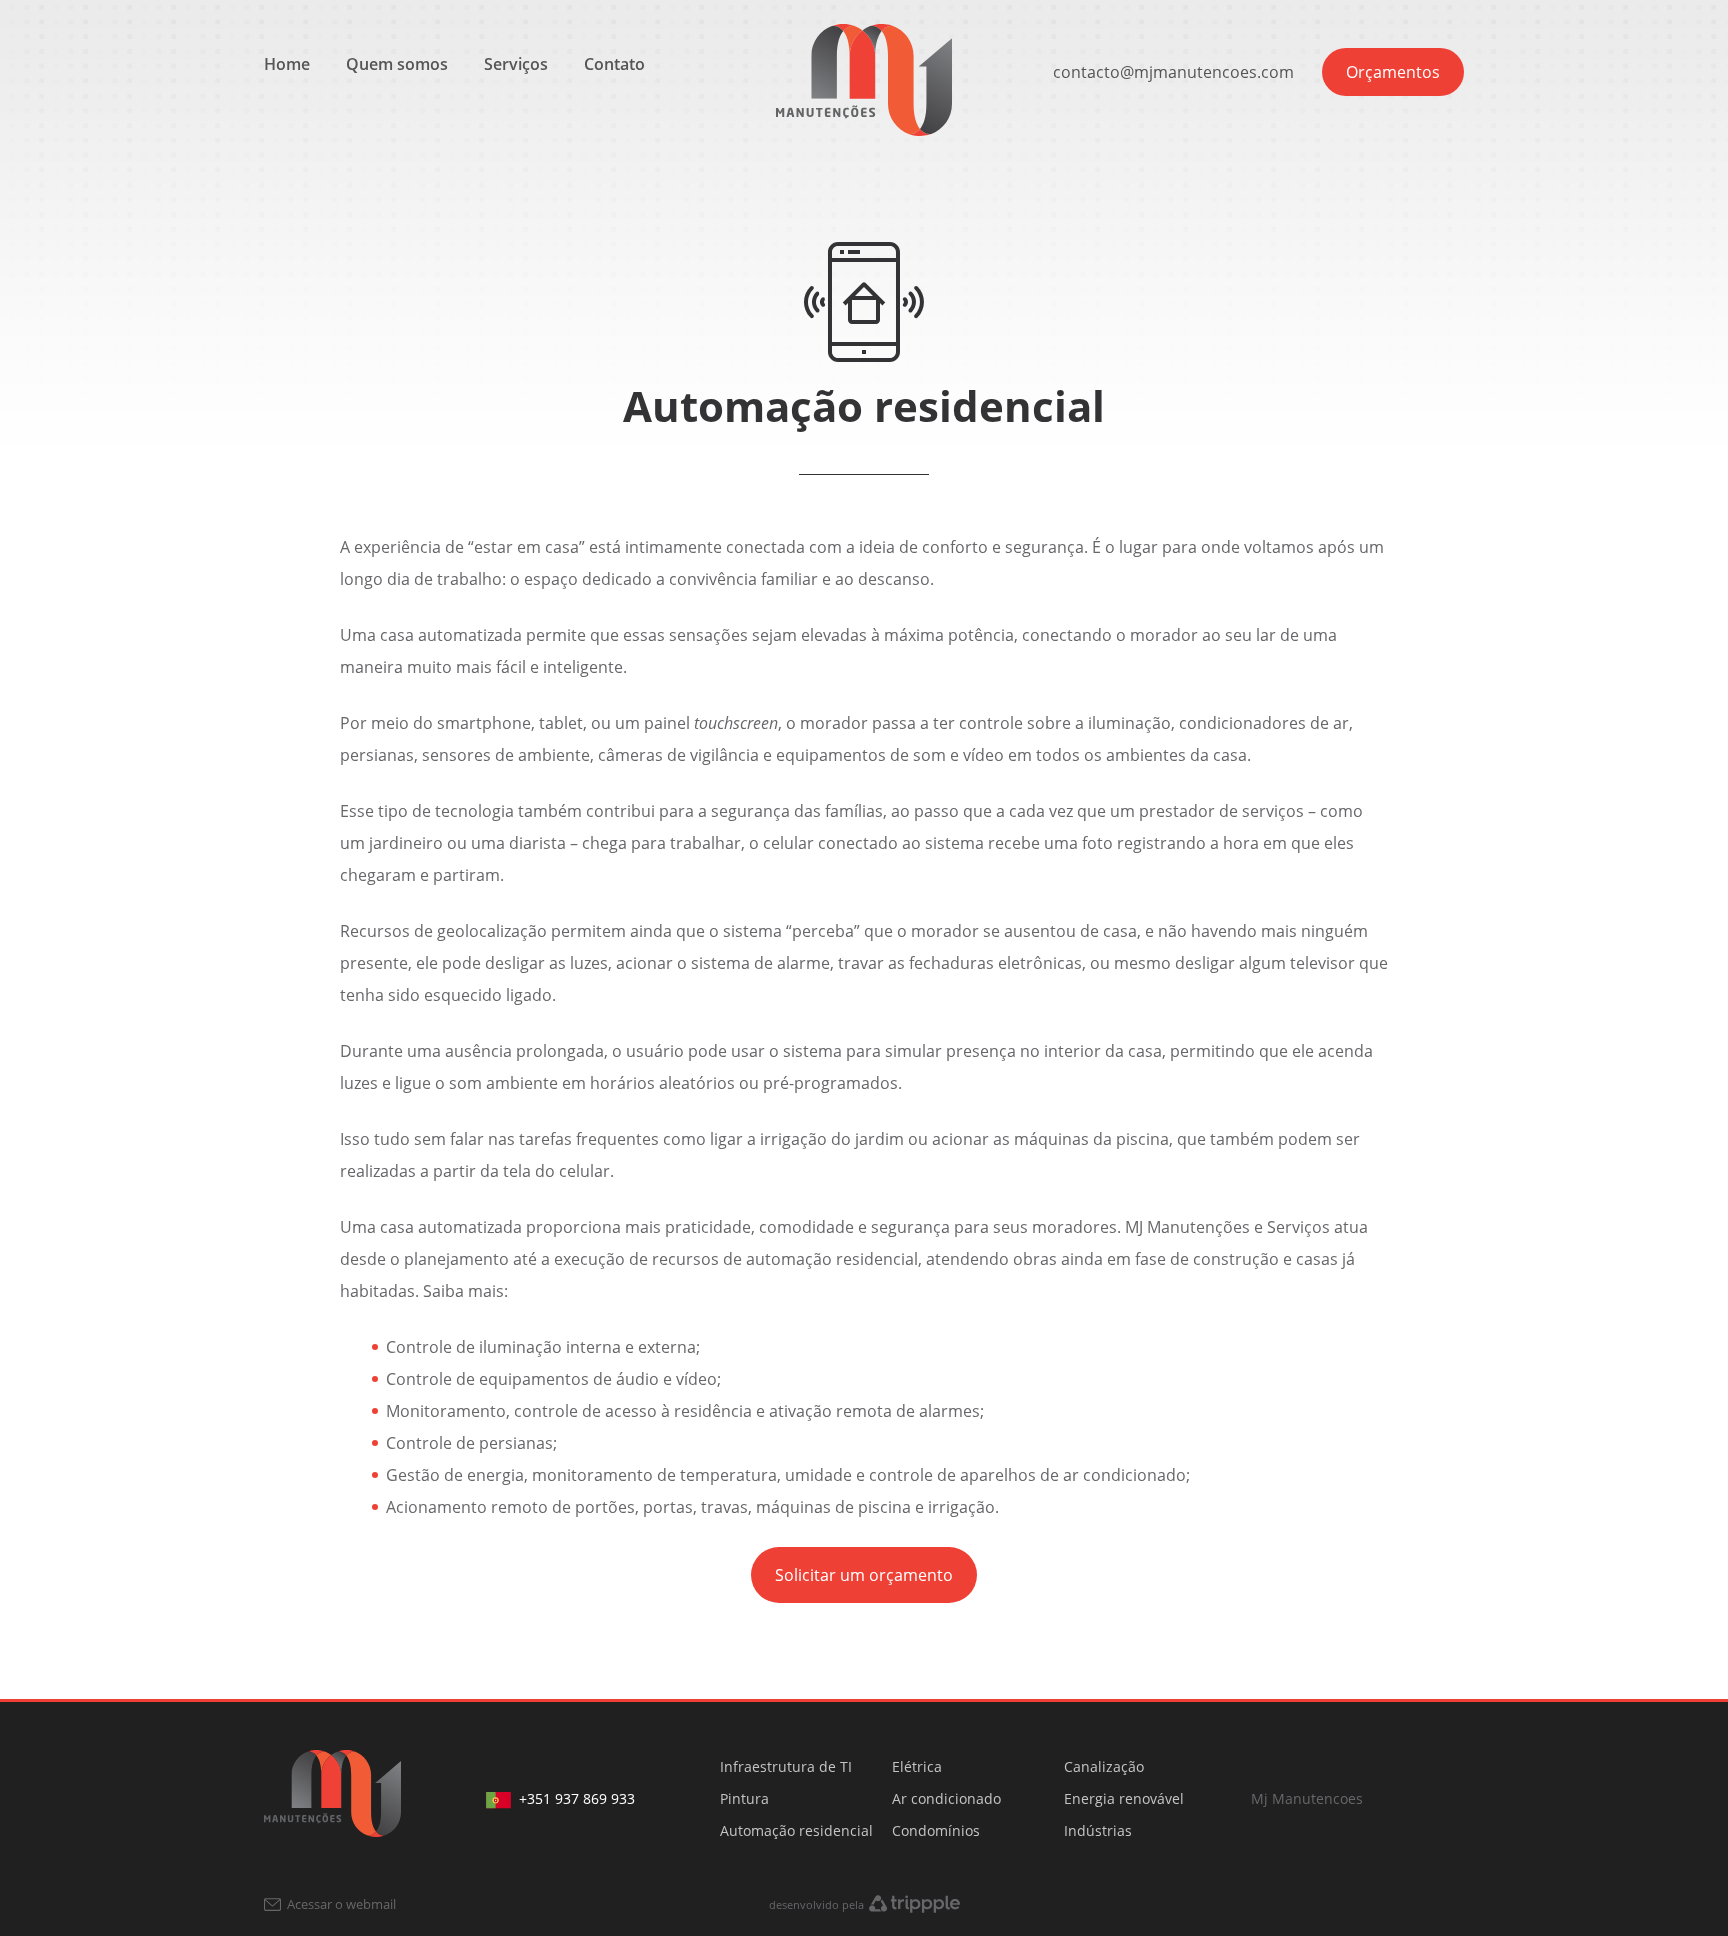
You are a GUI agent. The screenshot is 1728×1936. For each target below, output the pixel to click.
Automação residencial (796, 1830)
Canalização (1104, 1766)
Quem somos (397, 64)
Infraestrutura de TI (786, 1766)
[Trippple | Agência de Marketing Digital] (914, 1904)
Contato (614, 64)
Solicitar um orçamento (864, 1575)
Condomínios (936, 1830)
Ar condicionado (946, 1798)
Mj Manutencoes (1307, 1798)
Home (287, 64)
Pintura (744, 1798)
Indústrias (1098, 1830)
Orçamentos (1393, 72)
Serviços (516, 64)
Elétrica (917, 1766)
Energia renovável (1124, 1798)
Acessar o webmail (340, 1904)
